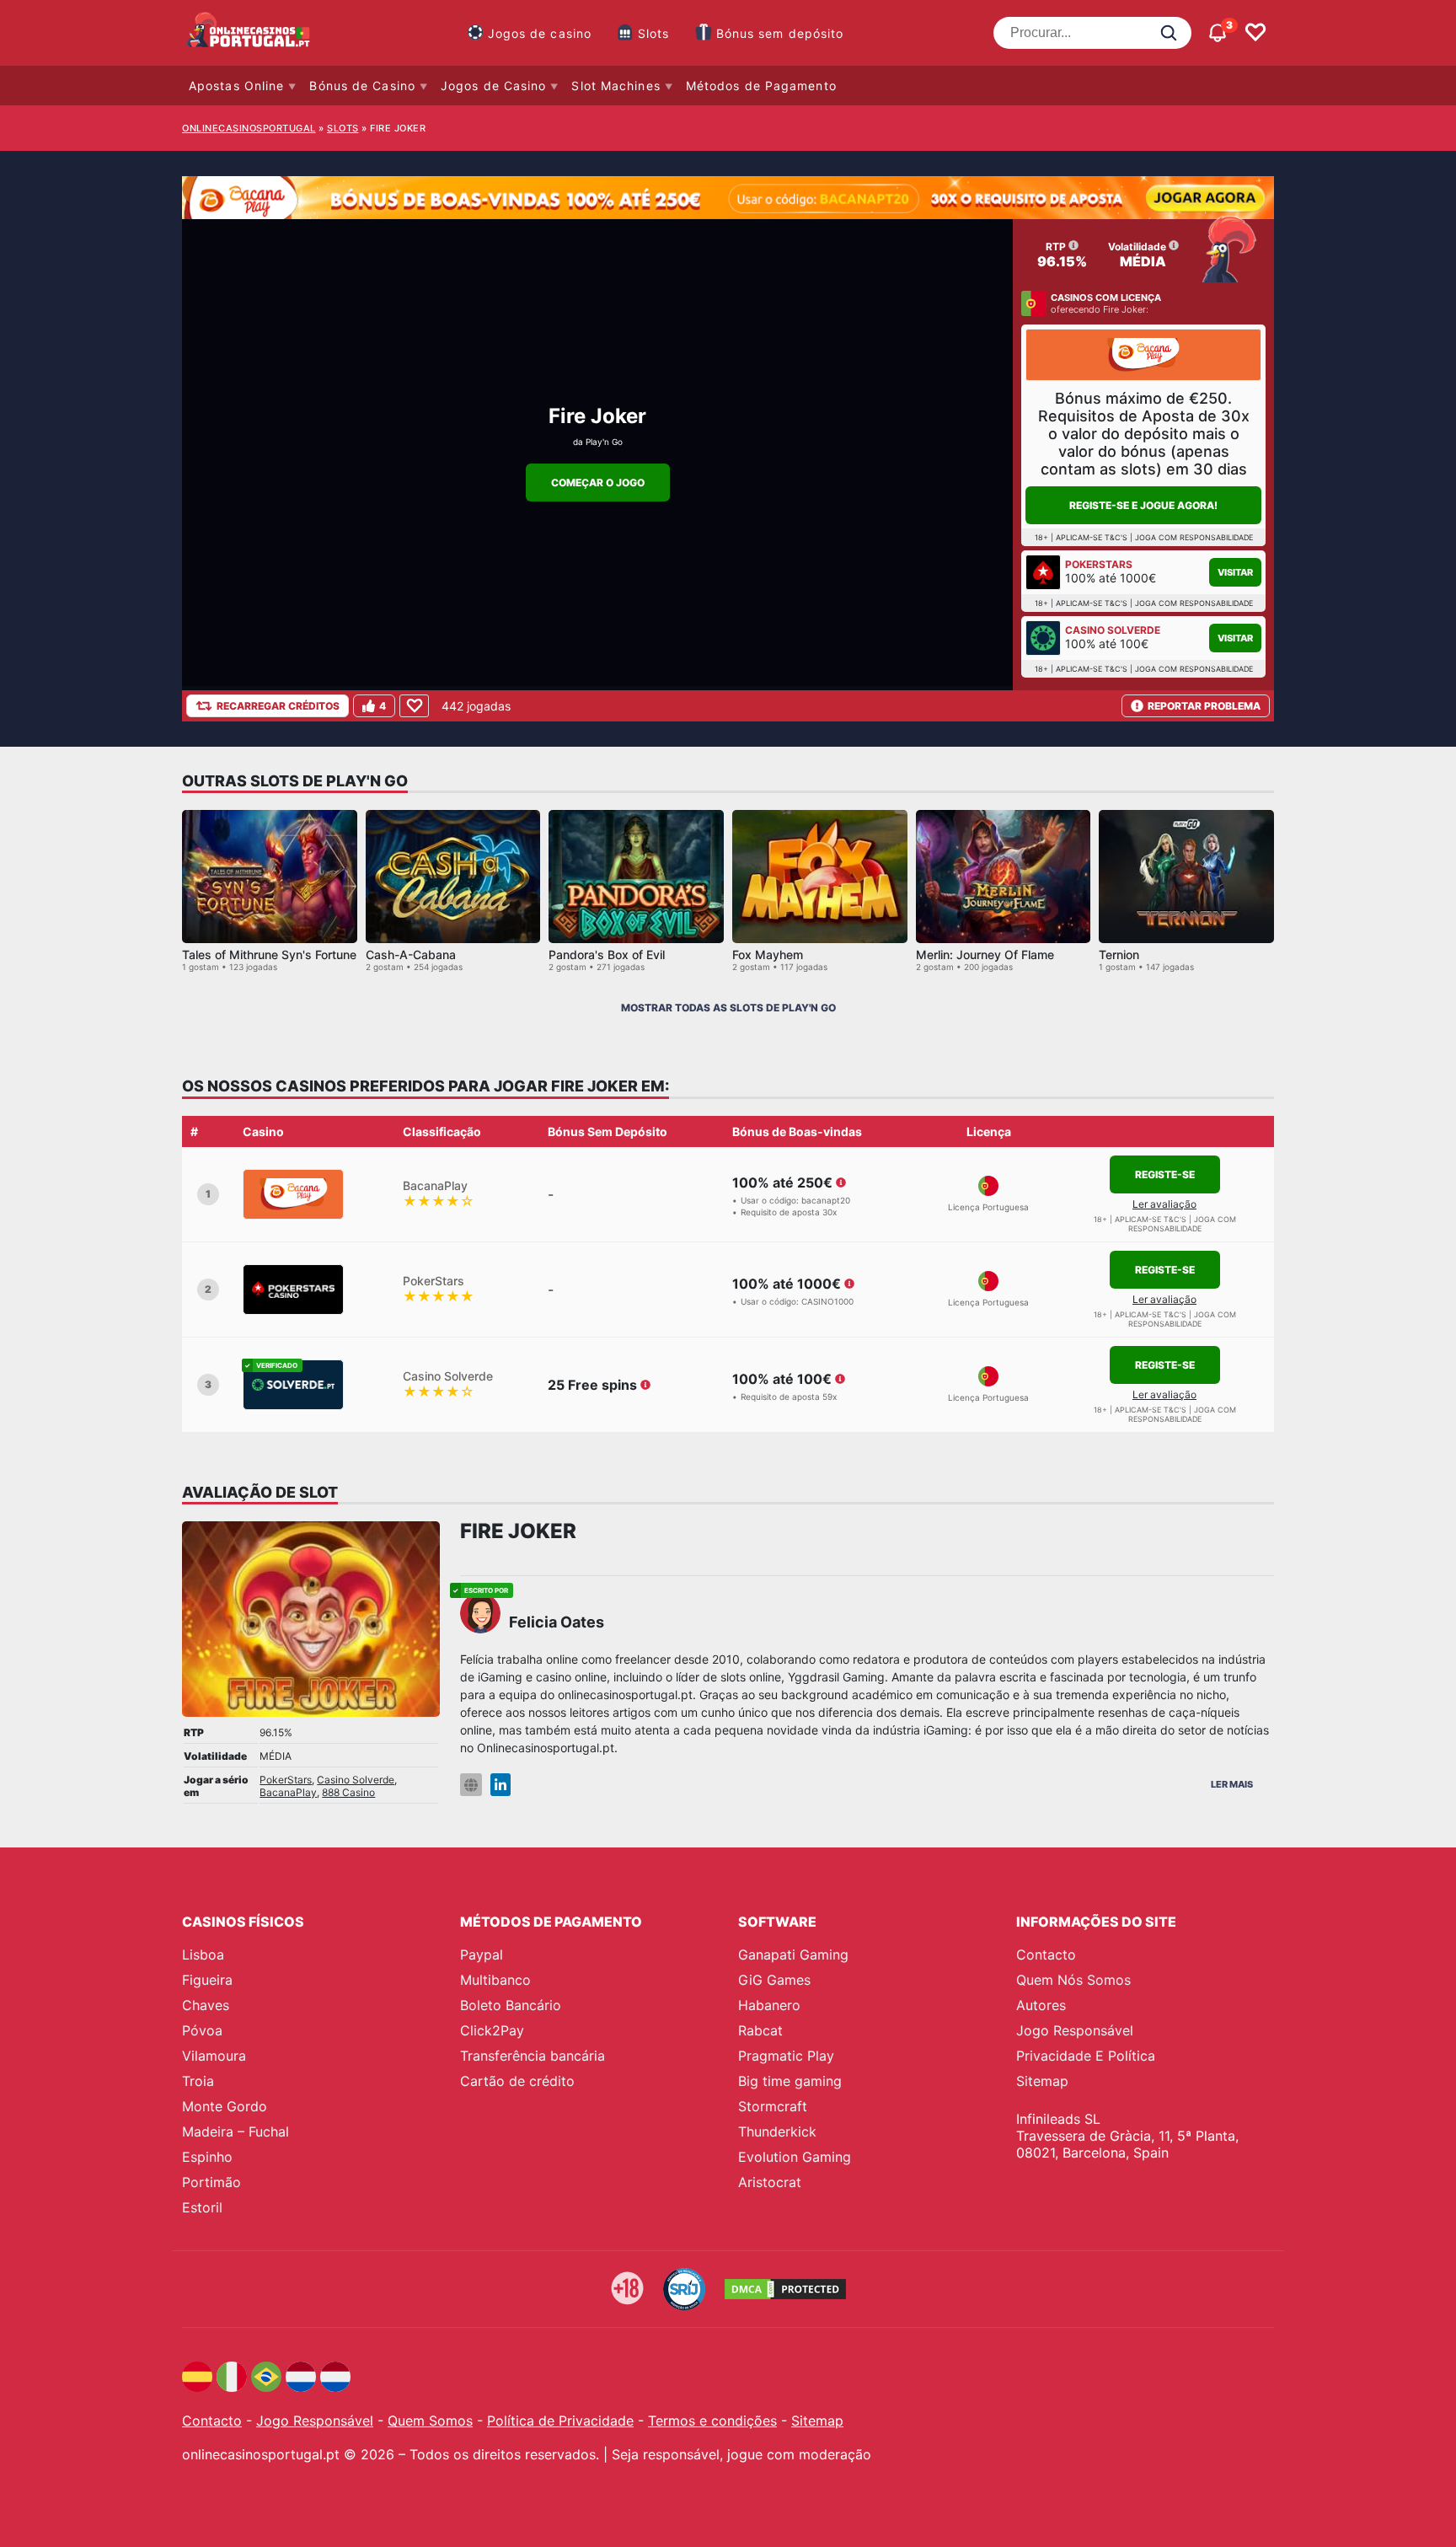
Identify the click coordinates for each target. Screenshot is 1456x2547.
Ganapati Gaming (793, 1954)
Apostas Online (236, 86)
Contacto (1046, 1954)
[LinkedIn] (500, 1785)
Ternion (1119, 954)
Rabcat (760, 2030)
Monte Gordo (225, 2106)
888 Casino (348, 1792)
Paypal (482, 1954)
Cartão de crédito (517, 2081)
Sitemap (1042, 2081)
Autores (1041, 2005)
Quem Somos (430, 2421)
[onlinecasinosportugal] (249, 33)
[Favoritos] (1255, 33)
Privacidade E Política (1086, 2056)
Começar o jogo (598, 483)
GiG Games (774, 1980)
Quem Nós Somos (1073, 1980)
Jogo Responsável (1075, 2030)
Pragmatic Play (786, 2056)
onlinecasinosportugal (249, 128)
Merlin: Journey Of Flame (985, 954)
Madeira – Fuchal (236, 2131)
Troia (198, 2081)
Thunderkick (777, 2131)
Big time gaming (790, 2081)
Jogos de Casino (494, 86)
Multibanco (495, 1980)
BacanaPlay (288, 1792)
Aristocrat (770, 2182)
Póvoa (202, 2030)
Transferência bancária (533, 2056)
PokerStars (286, 1780)
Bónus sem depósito (780, 33)
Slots (654, 33)
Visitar (1235, 572)
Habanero (769, 2005)
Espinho (207, 2157)
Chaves (206, 2005)
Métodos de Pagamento (761, 86)
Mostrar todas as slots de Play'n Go (728, 1008)
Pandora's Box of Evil (607, 954)
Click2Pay (492, 2030)
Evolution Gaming (795, 2157)
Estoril (202, 2207)
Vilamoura (214, 2056)
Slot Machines (616, 86)
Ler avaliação (1164, 1204)
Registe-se (1165, 1174)
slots (343, 128)
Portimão (211, 2182)
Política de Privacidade (560, 2421)
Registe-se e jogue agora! (1143, 505)
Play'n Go (604, 442)
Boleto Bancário (511, 2005)
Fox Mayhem (768, 954)
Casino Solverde (356, 1780)
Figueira (207, 1980)
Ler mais (1232, 1784)
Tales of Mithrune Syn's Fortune (269, 954)
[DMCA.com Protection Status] (785, 2289)
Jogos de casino (540, 33)
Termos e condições (712, 2421)
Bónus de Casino (362, 86)
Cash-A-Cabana (411, 954)
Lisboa (203, 1954)
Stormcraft (773, 2106)
